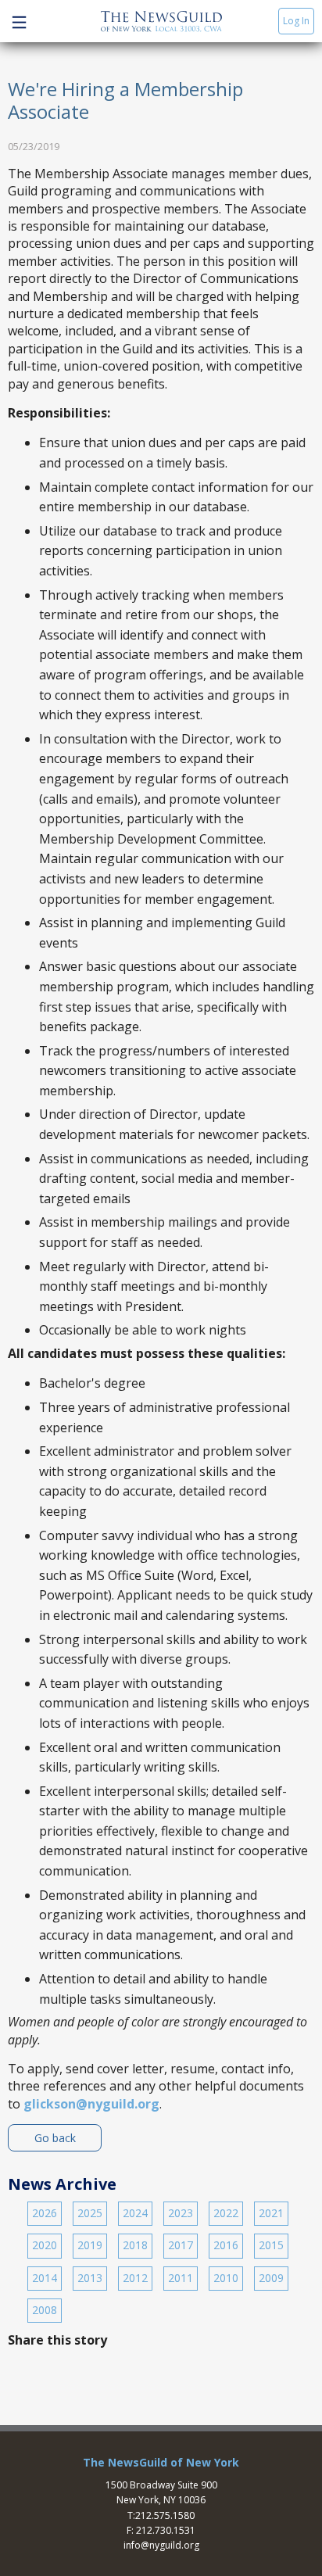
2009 (271, 2278)
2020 (45, 2245)
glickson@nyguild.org (91, 2104)
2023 (181, 2213)
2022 (226, 2213)
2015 (271, 2245)
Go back (55, 2138)
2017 (181, 2245)
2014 (45, 2278)
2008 (45, 2310)
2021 (271, 2213)
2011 (181, 2278)
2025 (90, 2213)
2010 (226, 2278)
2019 (90, 2245)
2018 (135, 2245)
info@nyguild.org (161, 2545)
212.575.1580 (165, 2515)
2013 (90, 2278)
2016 (226, 2245)
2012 (135, 2278)
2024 (135, 2213)
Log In (296, 21)
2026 (45, 2213)
